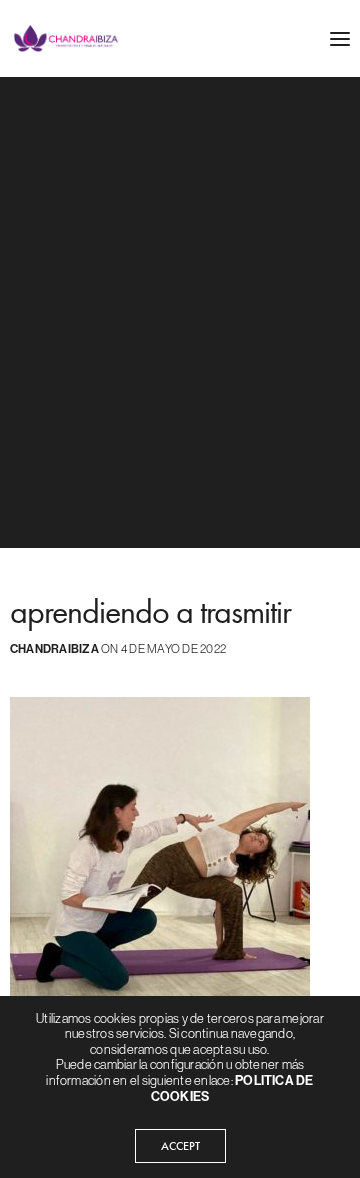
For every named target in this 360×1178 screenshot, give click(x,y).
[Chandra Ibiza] (66, 38)
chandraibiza (54, 648)
